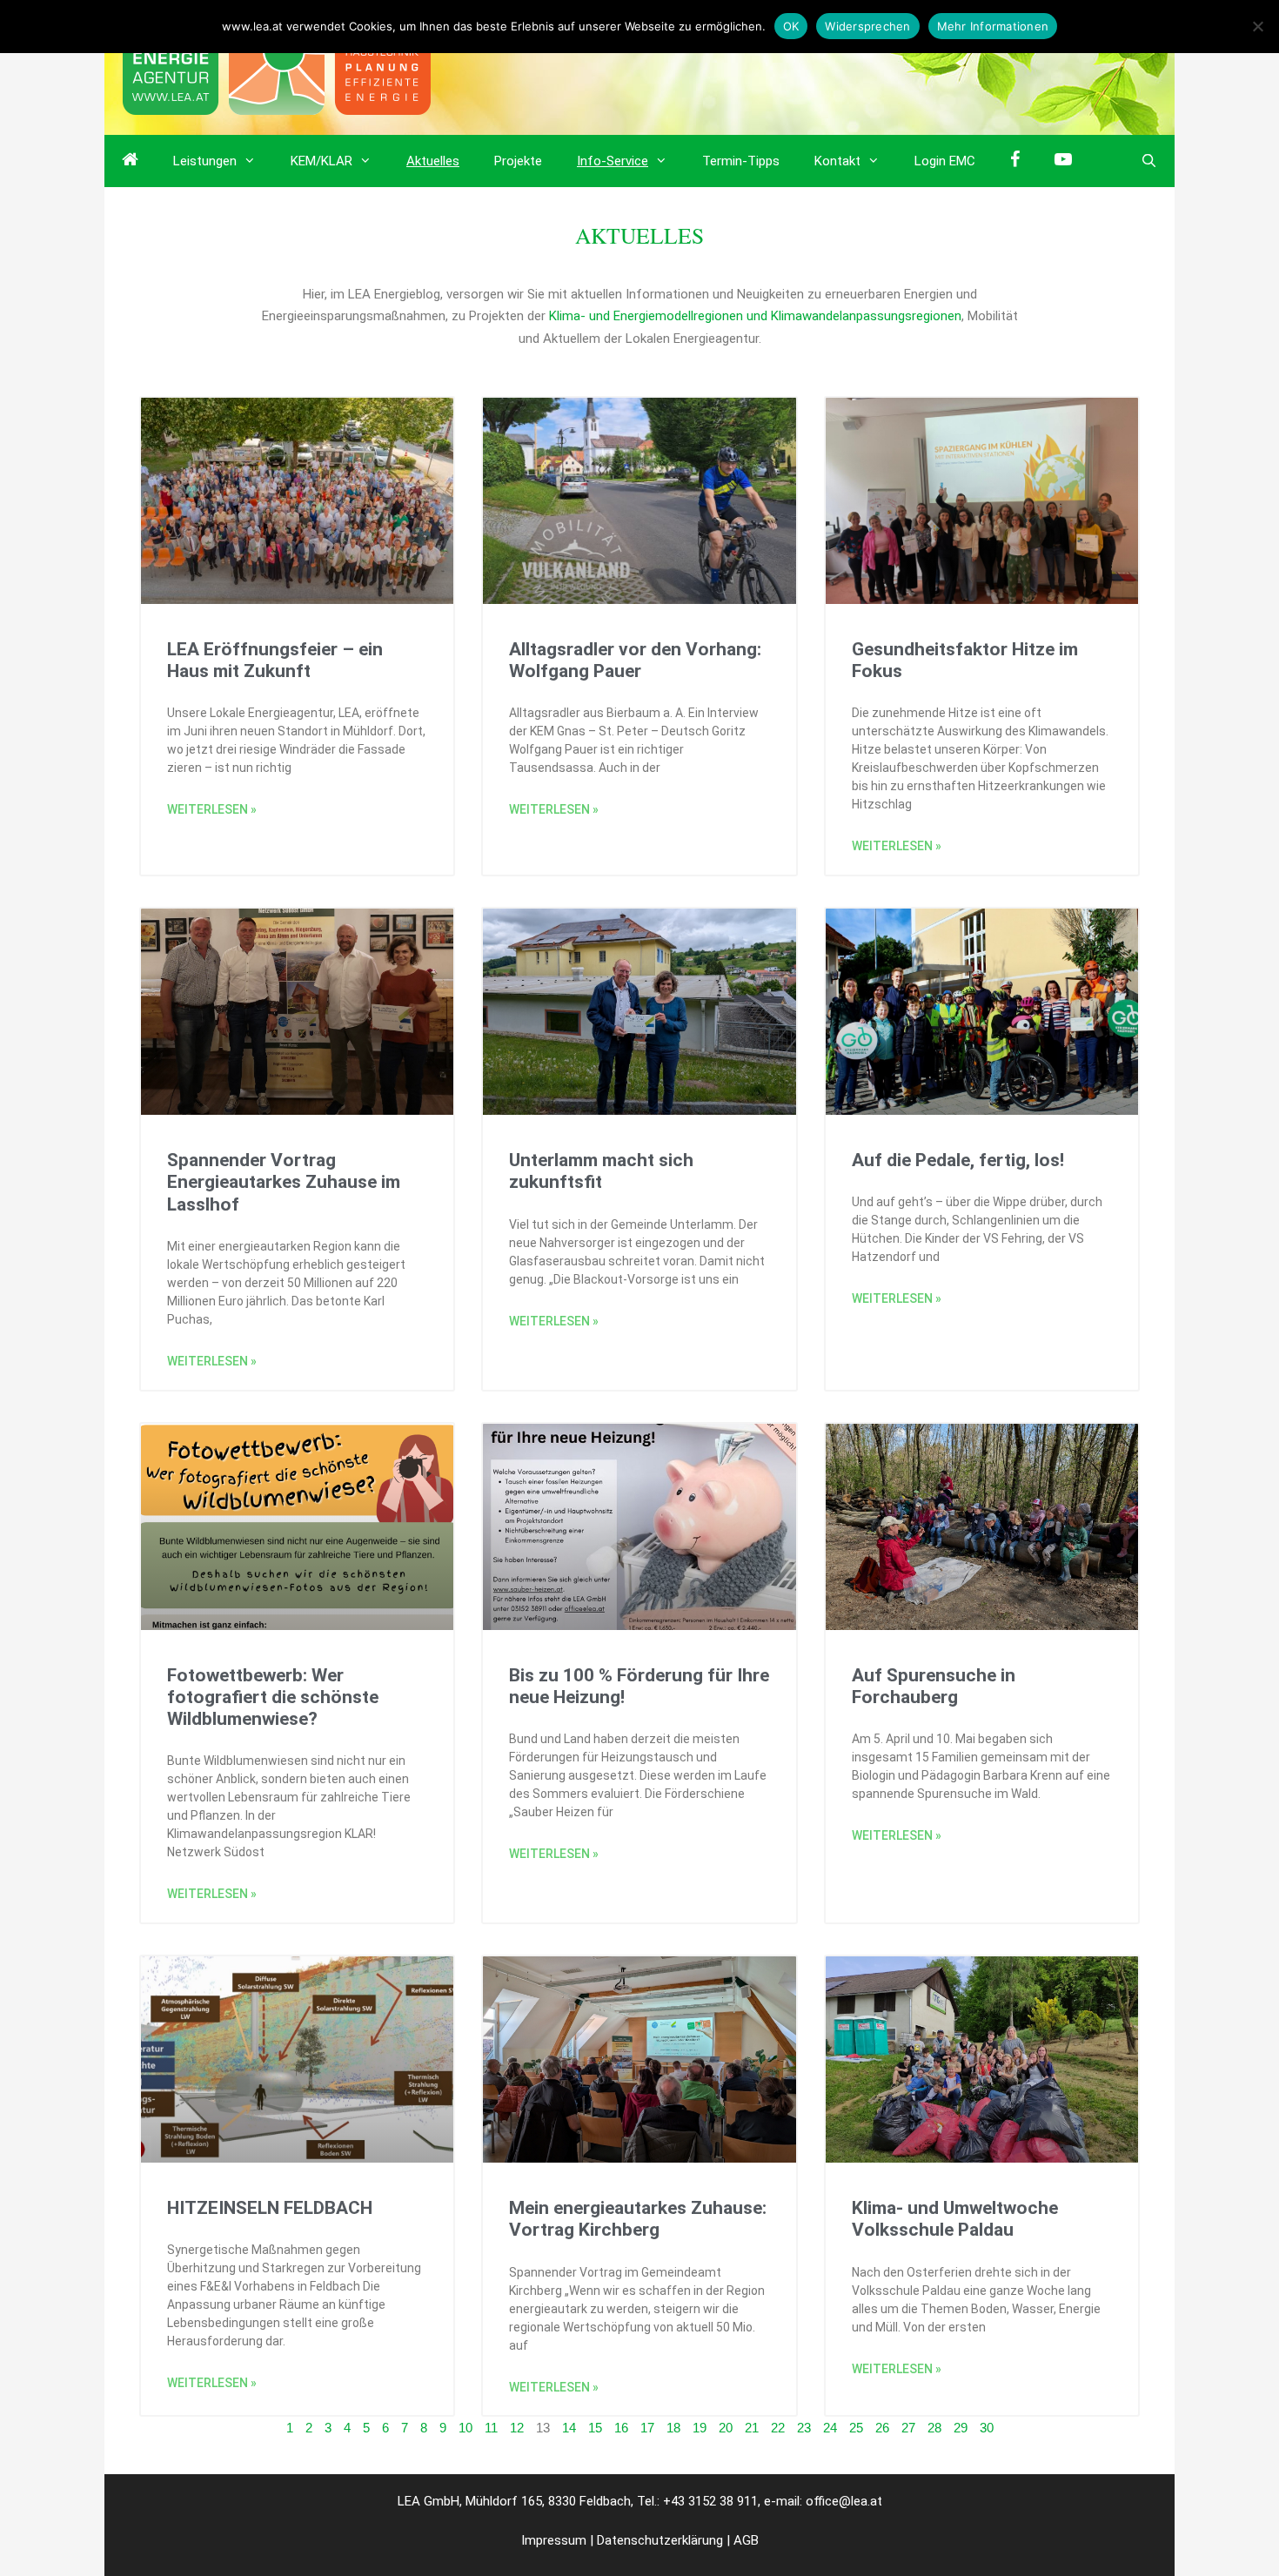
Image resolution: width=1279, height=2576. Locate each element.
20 (726, 2428)
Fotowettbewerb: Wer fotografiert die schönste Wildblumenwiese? (273, 1697)
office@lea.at (844, 2501)
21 (752, 2428)
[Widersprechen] (1257, 26)
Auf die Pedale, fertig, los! (958, 1160)
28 (934, 2428)
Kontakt (837, 161)
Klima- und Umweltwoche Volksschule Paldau (955, 2219)
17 (647, 2428)
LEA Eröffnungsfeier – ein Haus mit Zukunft (275, 660)
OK (791, 26)
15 (595, 2428)
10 (465, 2428)
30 (987, 2428)
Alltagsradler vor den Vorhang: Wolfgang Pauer (635, 660)
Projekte (518, 161)
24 (830, 2428)
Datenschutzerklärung (660, 2540)
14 (569, 2428)
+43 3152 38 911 (710, 2501)
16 (621, 2428)
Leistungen (205, 161)
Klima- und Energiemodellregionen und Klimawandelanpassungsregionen (755, 316)
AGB (746, 2540)
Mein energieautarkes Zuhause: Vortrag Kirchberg (638, 2219)
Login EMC (945, 161)
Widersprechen (867, 26)
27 (908, 2428)
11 (491, 2428)
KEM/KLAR (321, 161)
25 (856, 2428)
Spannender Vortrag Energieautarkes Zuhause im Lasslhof (284, 1182)
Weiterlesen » (212, 809)
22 (778, 2428)
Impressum (554, 2540)
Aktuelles (433, 161)
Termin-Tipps (741, 161)
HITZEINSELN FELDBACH (270, 2208)
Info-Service (613, 161)
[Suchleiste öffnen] (1149, 161)
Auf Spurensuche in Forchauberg (934, 1686)
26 (882, 2428)
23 (804, 2428)
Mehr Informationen (993, 26)
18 (673, 2428)
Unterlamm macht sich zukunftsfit (601, 1171)
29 (961, 2428)
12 (517, 2428)
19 (700, 2428)
